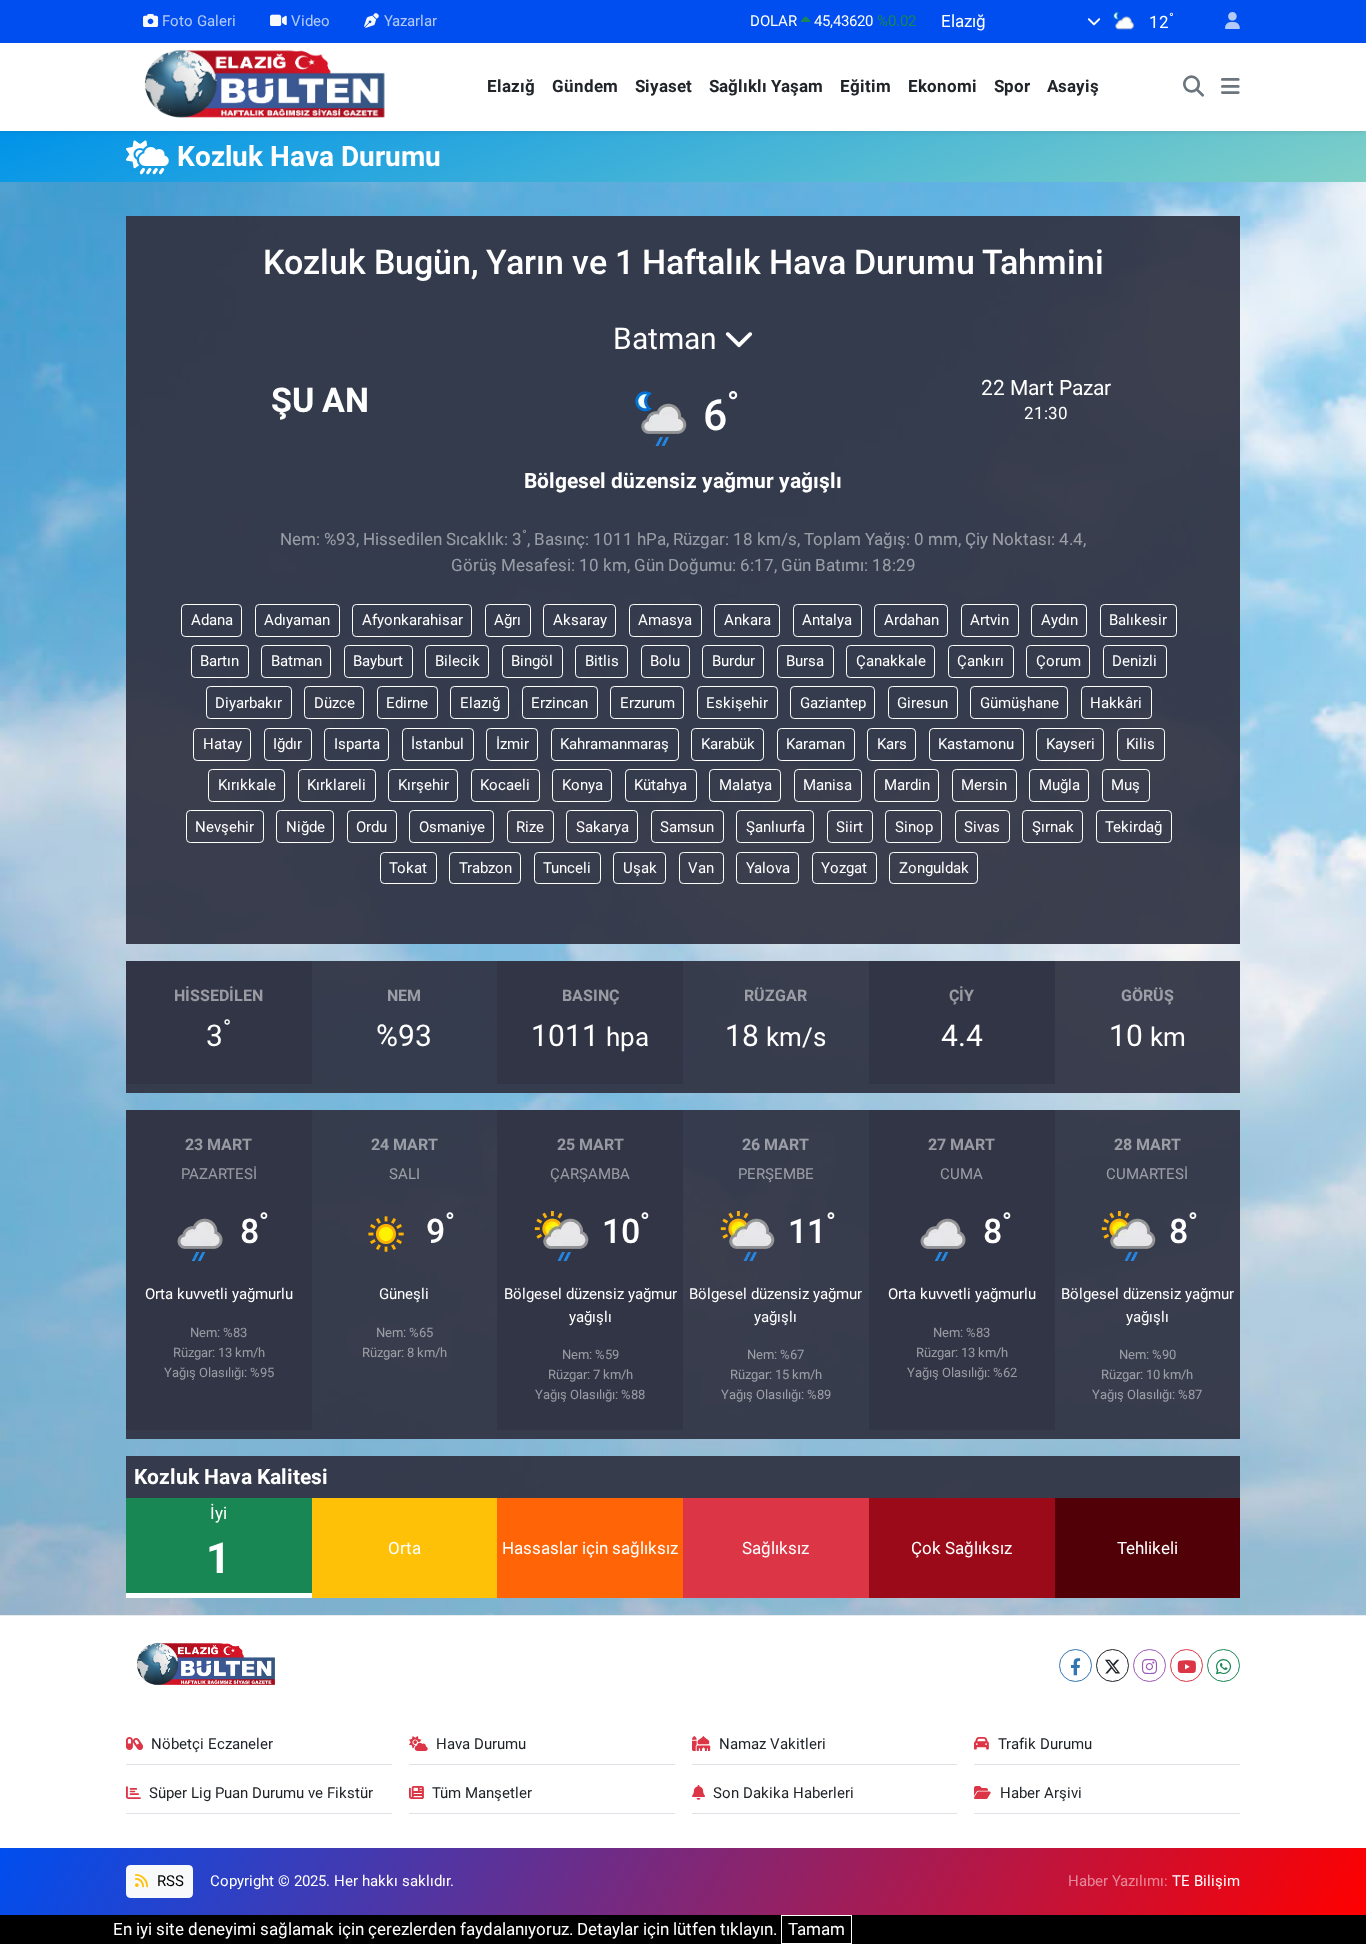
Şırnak (1053, 827)
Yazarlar (410, 21)
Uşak (640, 868)
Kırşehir (423, 785)
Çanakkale (891, 661)
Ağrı (507, 620)
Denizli (1134, 661)
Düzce (334, 703)
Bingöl (532, 661)
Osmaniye (452, 827)
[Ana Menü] (1230, 87)
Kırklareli (336, 785)
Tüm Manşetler (482, 1793)
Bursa (805, 661)
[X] (1112, 1665)
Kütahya (660, 785)
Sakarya (602, 827)
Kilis (1140, 744)
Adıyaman (297, 620)
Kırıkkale (247, 785)
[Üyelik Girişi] (1224, 21)
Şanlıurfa (775, 827)
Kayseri (1070, 744)
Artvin (989, 620)
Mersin (984, 785)
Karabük (728, 744)
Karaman (815, 744)
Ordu (371, 827)
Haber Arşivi (1041, 1793)
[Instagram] (1149, 1665)
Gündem (585, 86)
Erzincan (559, 703)
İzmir (512, 744)
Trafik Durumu (1045, 1744)
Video (310, 21)
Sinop (914, 827)
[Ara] (1194, 87)
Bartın (219, 661)
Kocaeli (505, 785)
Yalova (768, 868)
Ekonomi (942, 86)
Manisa (827, 785)
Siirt (849, 827)
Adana (212, 620)
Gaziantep (833, 703)
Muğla (1059, 785)
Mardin (907, 785)
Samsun (687, 827)
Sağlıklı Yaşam (766, 86)
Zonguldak (934, 868)
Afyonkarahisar (412, 620)
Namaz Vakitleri (772, 1744)
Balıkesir (1138, 620)
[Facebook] (1075, 1665)
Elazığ (511, 86)
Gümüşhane (1019, 703)
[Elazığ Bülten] (269, 85)
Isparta (357, 744)
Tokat (408, 868)
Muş (1125, 785)
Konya (582, 785)
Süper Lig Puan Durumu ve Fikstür (261, 1793)
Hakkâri (1116, 703)
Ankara (747, 620)
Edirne (407, 703)
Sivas (982, 827)
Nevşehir (224, 827)
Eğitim (865, 86)
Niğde (305, 827)
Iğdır (287, 744)
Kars (892, 744)
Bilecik (457, 661)
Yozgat (844, 868)
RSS (168, 1881)
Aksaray (580, 620)
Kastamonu (976, 744)
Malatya (745, 785)
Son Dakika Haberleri (783, 1793)
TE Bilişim (1206, 1881)
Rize (530, 827)
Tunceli (567, 868)
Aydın (1059, 620)
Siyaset (663, 86)
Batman (296, 661)
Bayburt (378, 661)
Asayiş (1073, 86)
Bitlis (602, 661)
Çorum (1058, 661)
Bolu (665, 661)
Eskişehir (737, 703)
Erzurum (647, 703)
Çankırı (980, 661)
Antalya (827, 620)
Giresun (922, 703)
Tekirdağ (1133, 827)
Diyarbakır (248, 703)
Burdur (733, 661)
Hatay (222, 744)
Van (701, 868)
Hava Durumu (481, 1744)
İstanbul (437, 744)
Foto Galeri (199, 21)
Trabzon (485, 868)
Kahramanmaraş (614, 744)
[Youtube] (1186, 1665)
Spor (1012, 86)
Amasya (665, 620)
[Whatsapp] (1223, 1665)
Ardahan (911, 620)
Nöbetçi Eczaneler (212, 1744)
